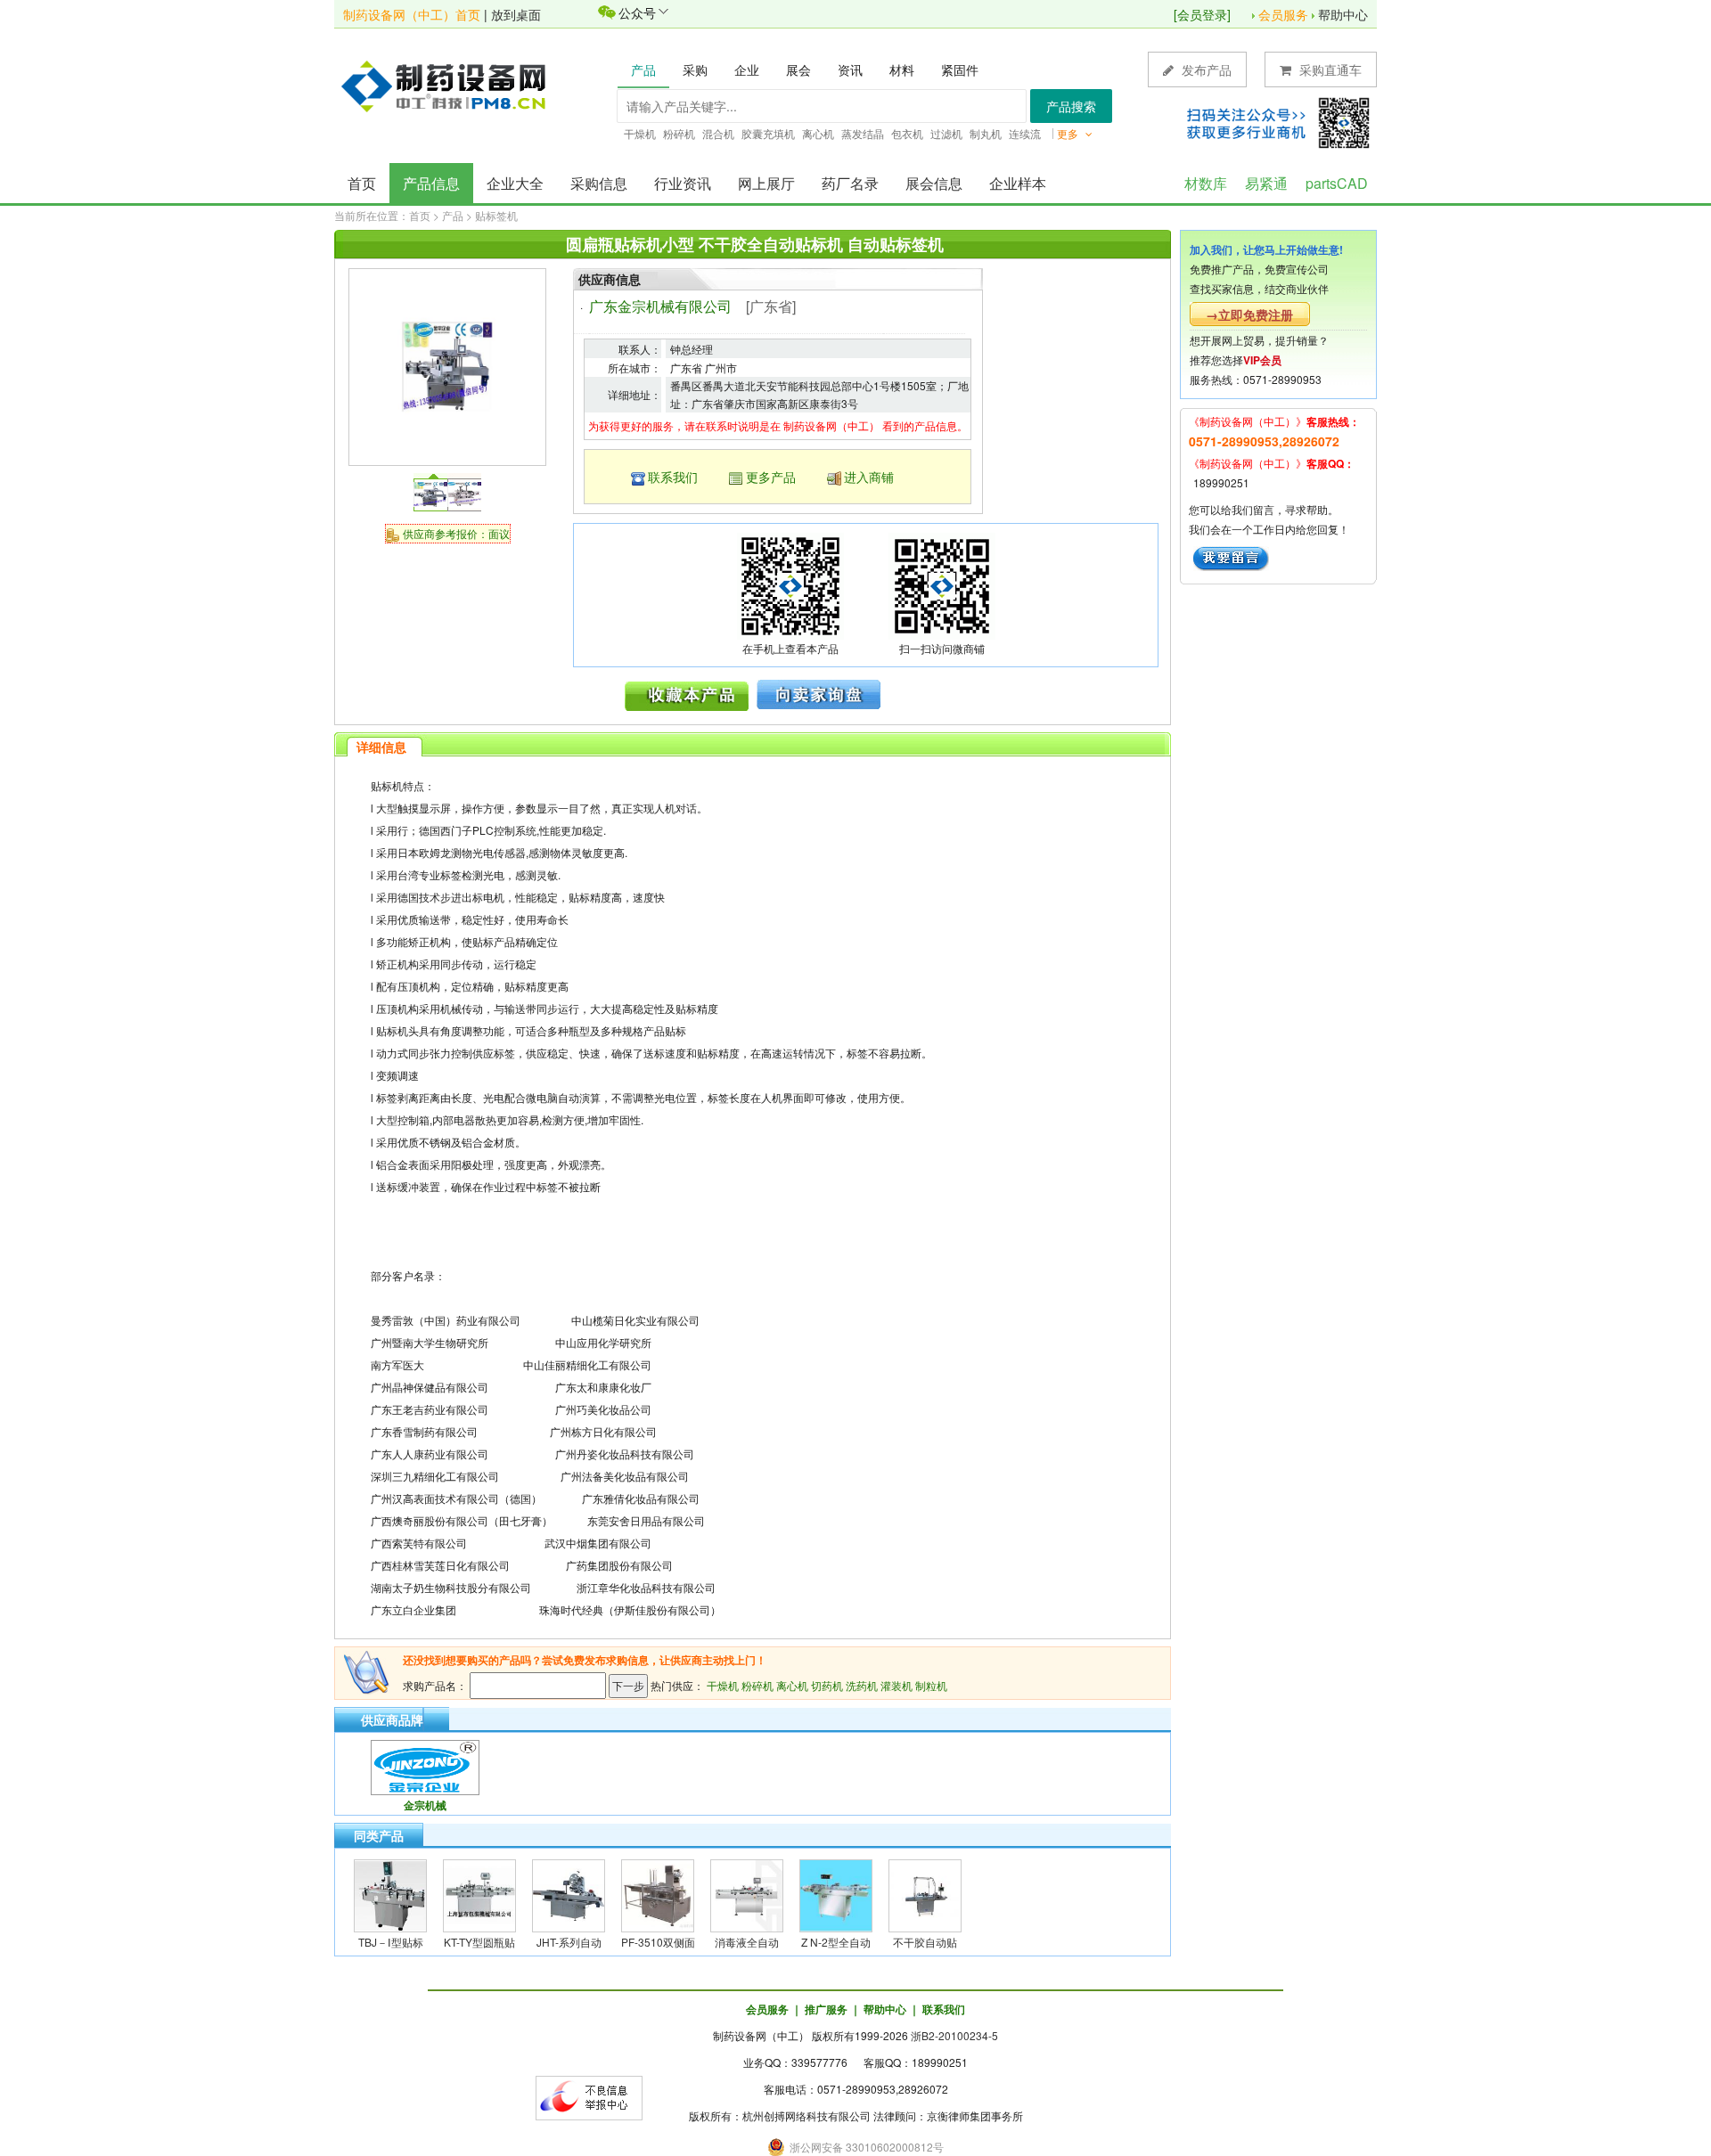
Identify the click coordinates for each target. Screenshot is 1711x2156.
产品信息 (431, 183)
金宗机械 (425, 1805)
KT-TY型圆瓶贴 (479, 1942)
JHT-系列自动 (569, 1942)
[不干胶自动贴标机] (925, 1894)
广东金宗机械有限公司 (660, 306)
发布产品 (1205, 69)
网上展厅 (766, 183)
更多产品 (771, 477)
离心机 (792, 1685)
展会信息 (934, 183)
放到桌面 (516, 14)
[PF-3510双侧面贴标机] (658, 1894)
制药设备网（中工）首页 (412, 14)
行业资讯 (683, 183)
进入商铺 (869, 477)
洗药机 (862, 1685)
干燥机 (723, 1685)
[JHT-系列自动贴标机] (569, 1894)
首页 (362, 183)
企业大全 (515, 183)
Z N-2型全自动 (836, 1942)
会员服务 (1283, 14)
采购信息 (599, 183)
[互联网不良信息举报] (589, 2096)
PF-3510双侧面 (658, 1942)
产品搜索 (1071, 106)
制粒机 (931, 1685)
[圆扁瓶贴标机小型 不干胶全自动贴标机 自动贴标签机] (447, 365)
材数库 (1206, 183)
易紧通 (1266, 183)
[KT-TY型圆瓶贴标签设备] (479, 1894)
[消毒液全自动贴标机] (747, 1894)
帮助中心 (1343, 14)
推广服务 (826, 2009)
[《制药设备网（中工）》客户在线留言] (1231, 556)
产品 (453, 215)
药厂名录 (850, 183)
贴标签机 (496, 215)
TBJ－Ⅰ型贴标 (391, 1942)
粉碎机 (757, 1685)
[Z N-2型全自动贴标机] (836, 1894)
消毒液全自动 (747, 1942)
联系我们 (673, 477)
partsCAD (1337, 183)
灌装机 (896, 1685)
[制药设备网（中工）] (450, 85)
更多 (1069, 133)
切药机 (827, 1685)
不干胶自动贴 (925, 1942)
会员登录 (1202, 14)
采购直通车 (1329, 69)
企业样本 (1018, 183)
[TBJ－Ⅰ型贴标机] (390, 1894)
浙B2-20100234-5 (954, 2035)
